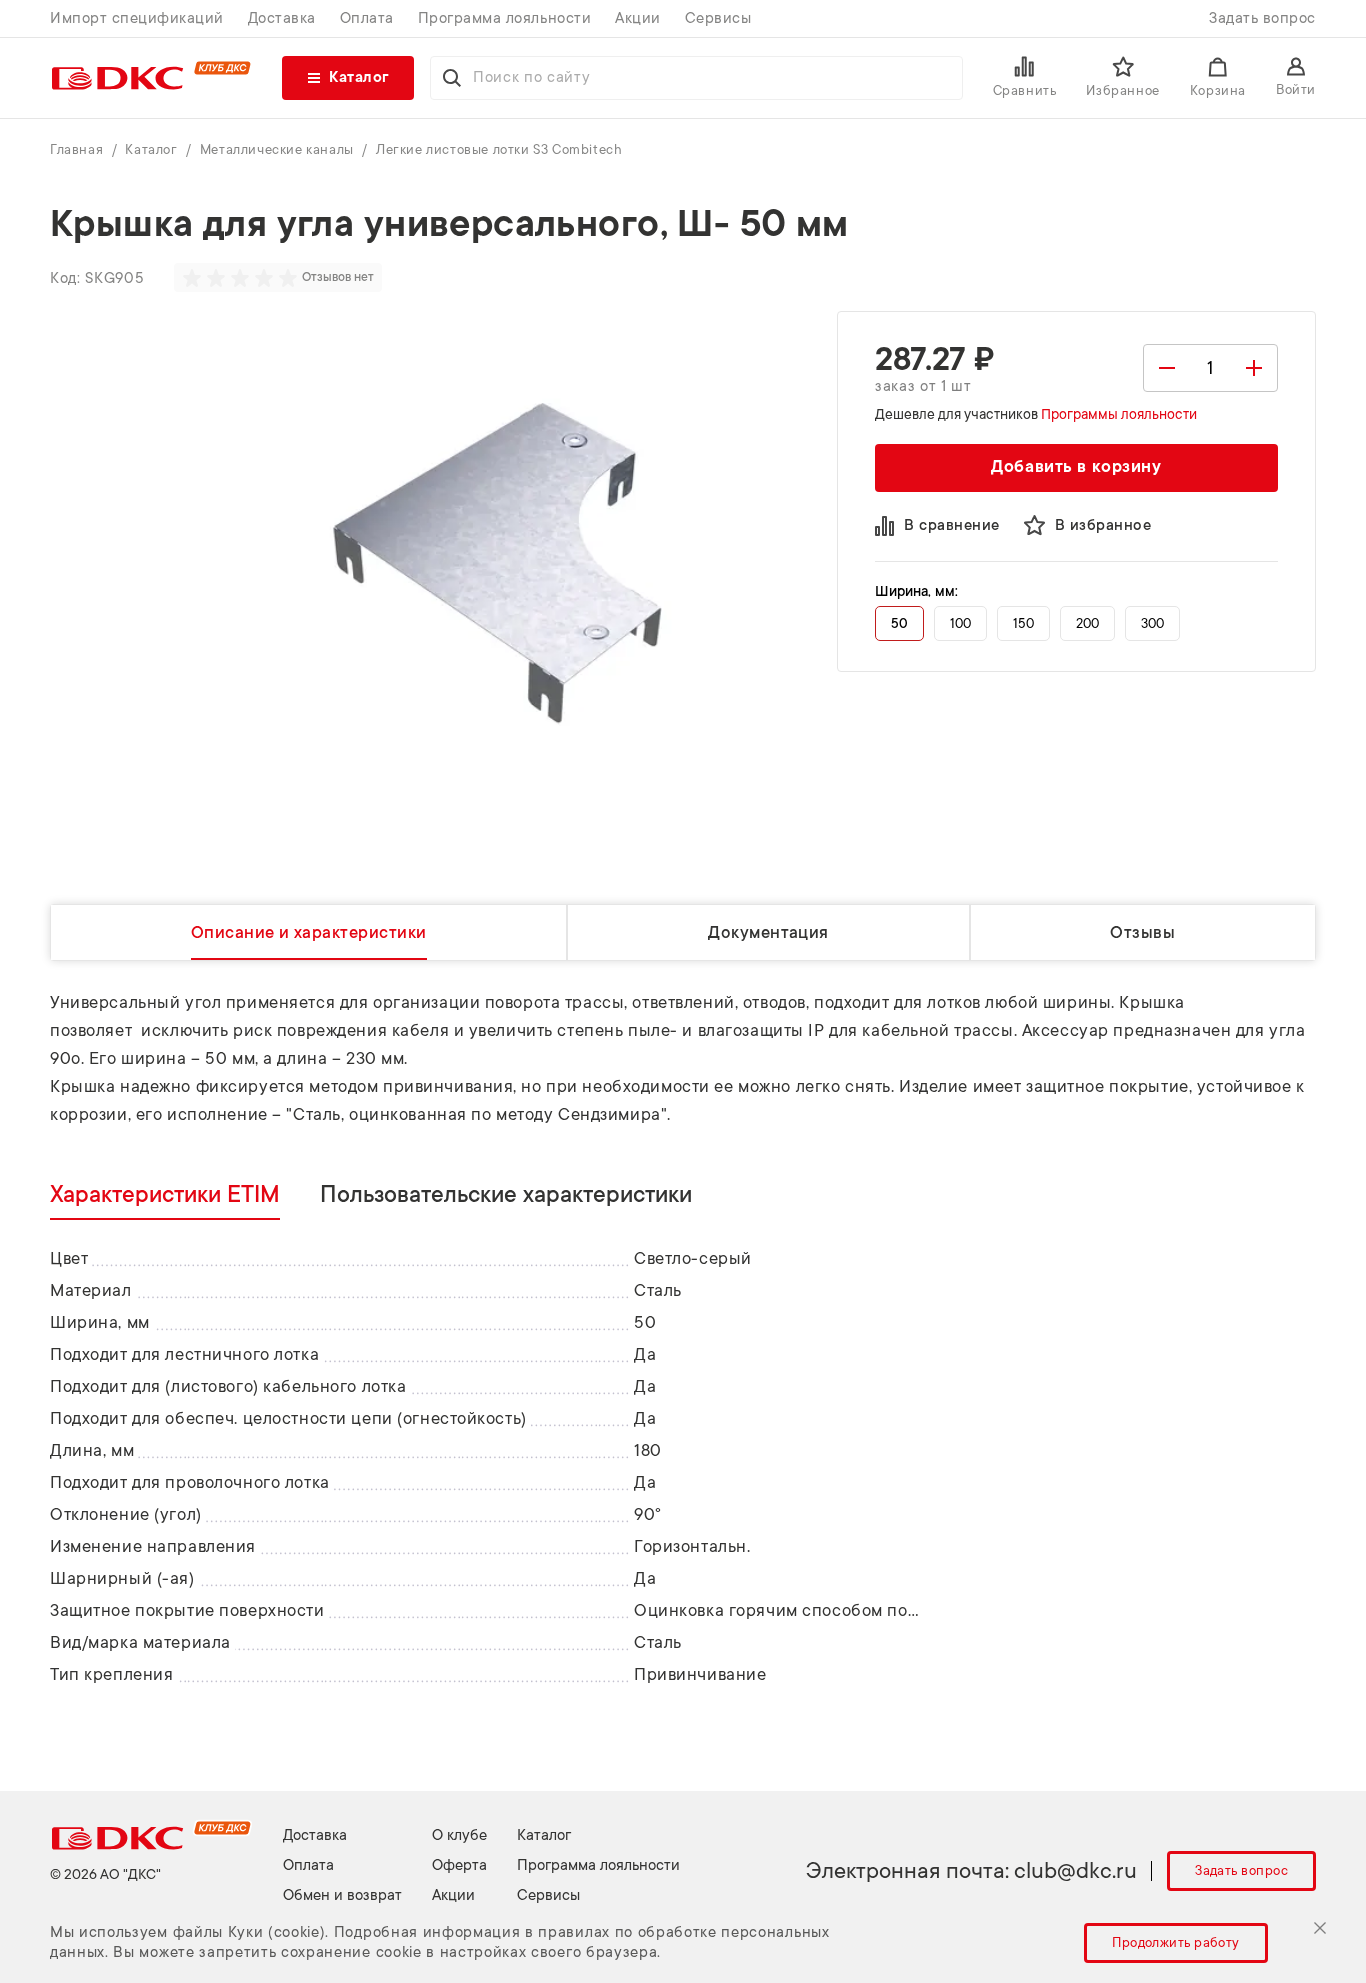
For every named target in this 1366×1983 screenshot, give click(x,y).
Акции (638, 18)
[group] (242, 278)
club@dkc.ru (1075, 1870)
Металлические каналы (279, 149)
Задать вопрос (1262, 18)
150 (1023, 623)
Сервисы (718, 18)
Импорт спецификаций (137, 18)
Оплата (367, 18)
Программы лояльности (1119, 414)
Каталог (153, 149)
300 (1152, 623)
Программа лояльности (504, 18)
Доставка (282, 18)
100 (960, 623)
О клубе (459, 1835)
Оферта (459, 1865)
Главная (78, 149)
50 (899, 623)
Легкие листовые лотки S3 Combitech (499, 149)
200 (1087, 623)
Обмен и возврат (342, 1895)
